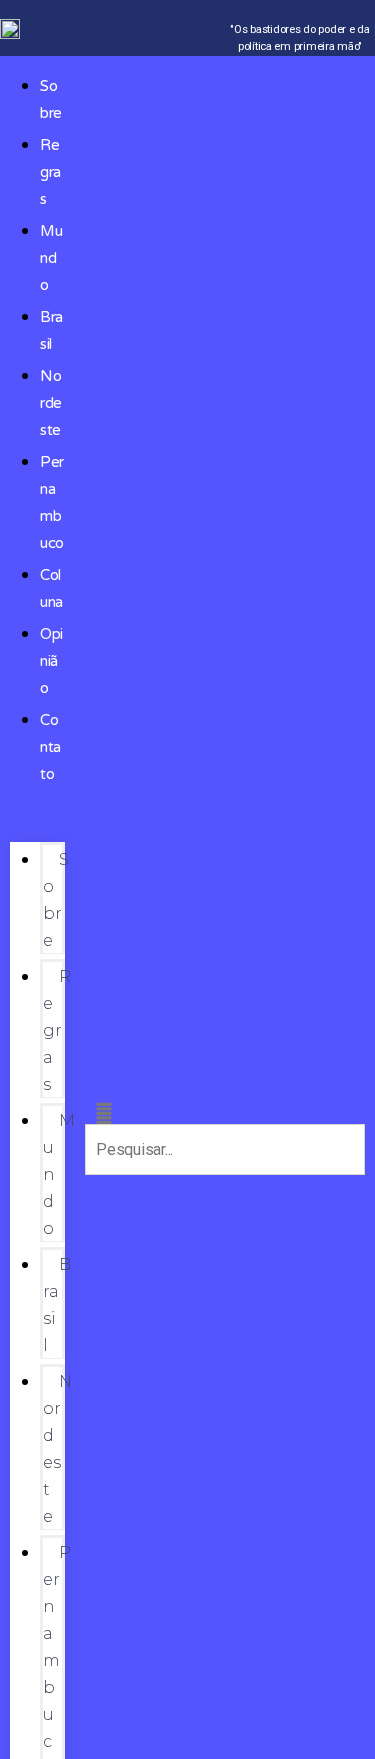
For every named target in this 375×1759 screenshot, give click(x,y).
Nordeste (51, 403)
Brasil (57, 1305)
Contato (50, 747)
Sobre (56, 900)
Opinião (51, 661)
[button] (37, 826)
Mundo (51, 258)
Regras (50, 172)
